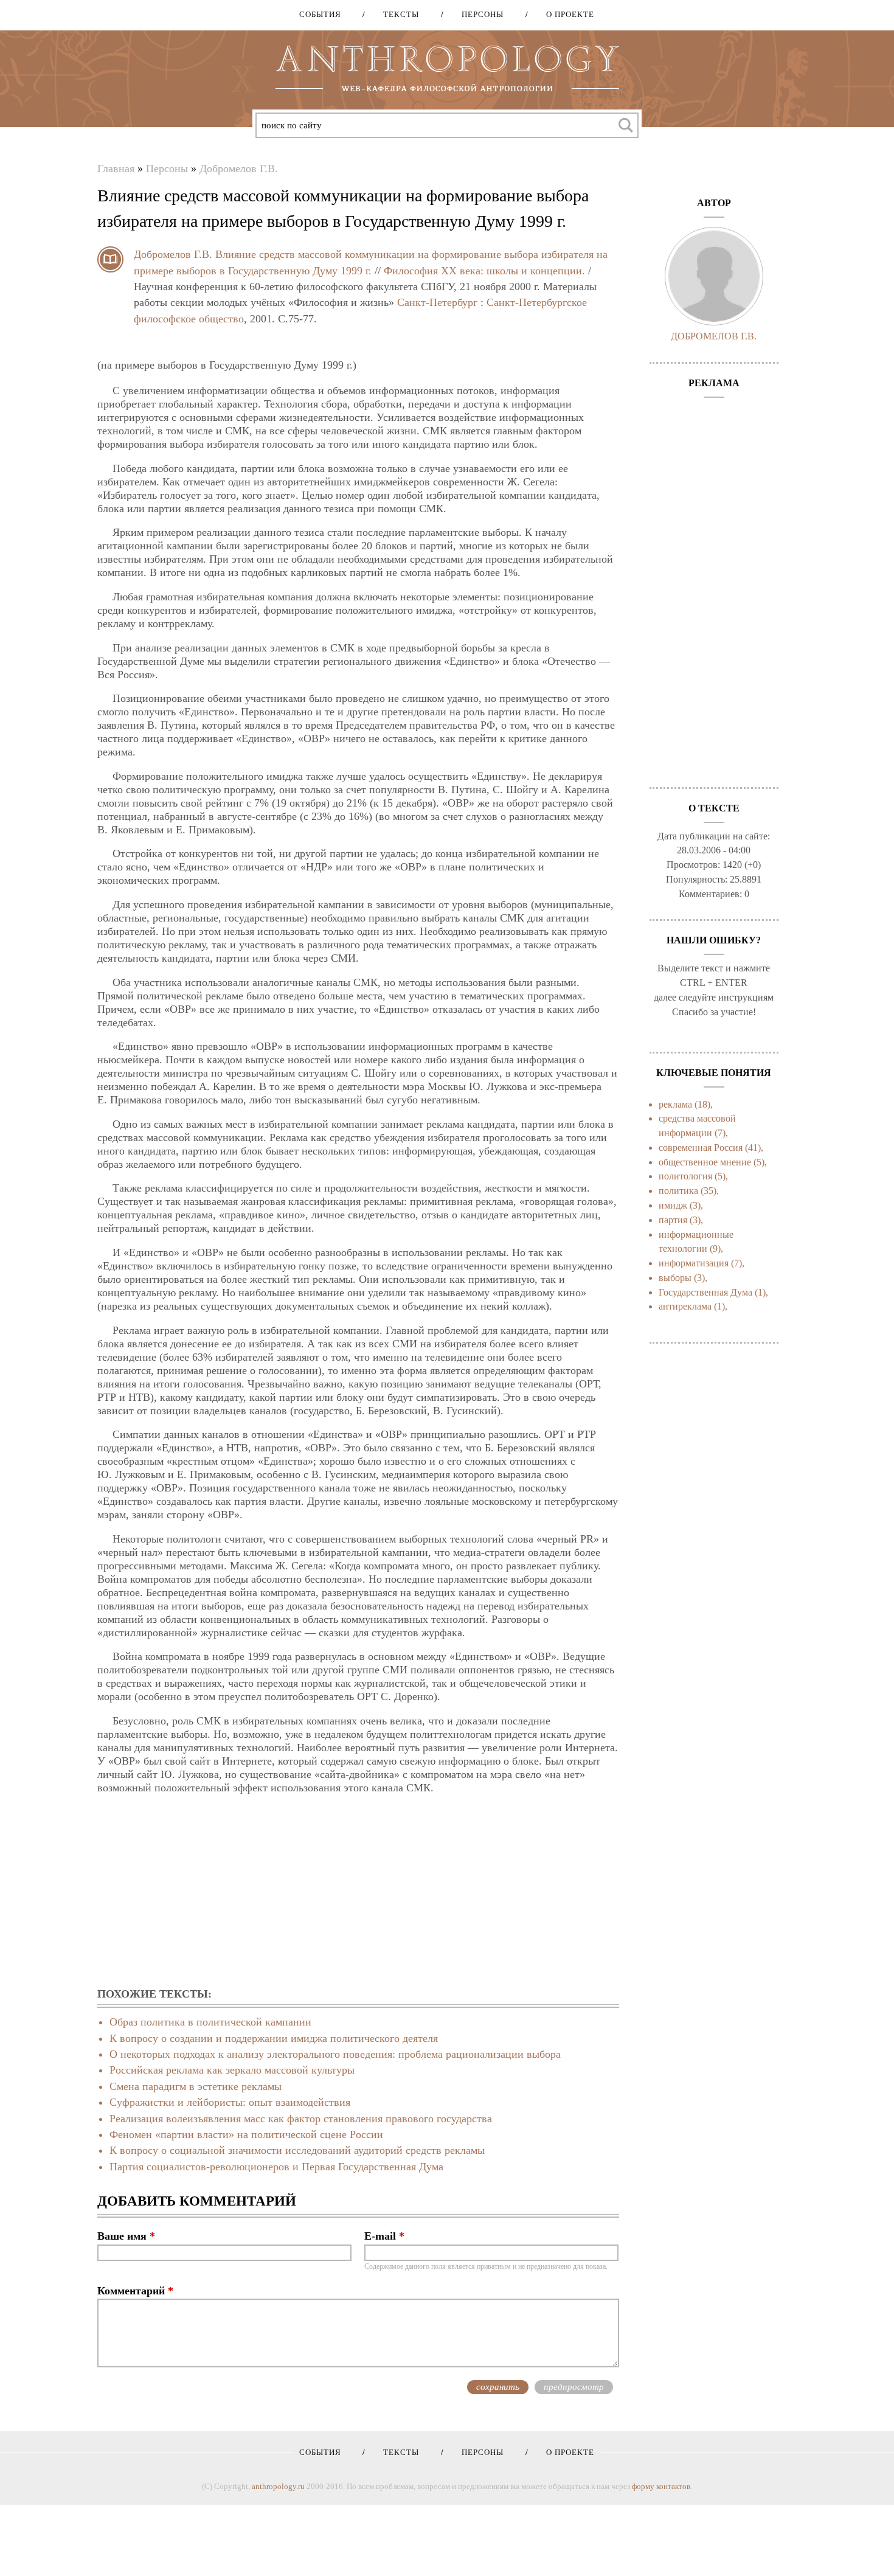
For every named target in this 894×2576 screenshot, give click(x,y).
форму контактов (661, 2486)
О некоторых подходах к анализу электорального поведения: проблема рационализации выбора (335, 2054)
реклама (675, 1104)
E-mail (384, 2236)
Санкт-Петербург (437, 302)
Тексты (397, 14)
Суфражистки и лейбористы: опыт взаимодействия (230, 2102)
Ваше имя (126, 2236)
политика (678, 1191)
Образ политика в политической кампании (210, 2022)
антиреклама (685, 1306)
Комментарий (135, 2291)
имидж (673, 1205)
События (320, 14)
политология (685, 1176)
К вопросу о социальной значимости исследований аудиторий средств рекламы (297, 2150)
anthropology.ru (278, 2486)
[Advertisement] (358, 1892)
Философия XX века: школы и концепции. (484, 271)
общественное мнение (705, 1162)
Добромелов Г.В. (239, 168)
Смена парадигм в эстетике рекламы (196, 2086)
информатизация (694, 1263)
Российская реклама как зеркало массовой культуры (232, 2070)
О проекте (566, 14)
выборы (675, 1278)
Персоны (478, 14)
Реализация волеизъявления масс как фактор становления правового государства (301, 2119)
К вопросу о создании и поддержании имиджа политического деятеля (274, 2038)
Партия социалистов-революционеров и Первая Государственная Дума (276, 2167)
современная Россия (701, 1147)
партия (673, 1220)
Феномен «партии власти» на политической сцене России (246, 2134)
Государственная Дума (705, 1292)
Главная (116, 168)
